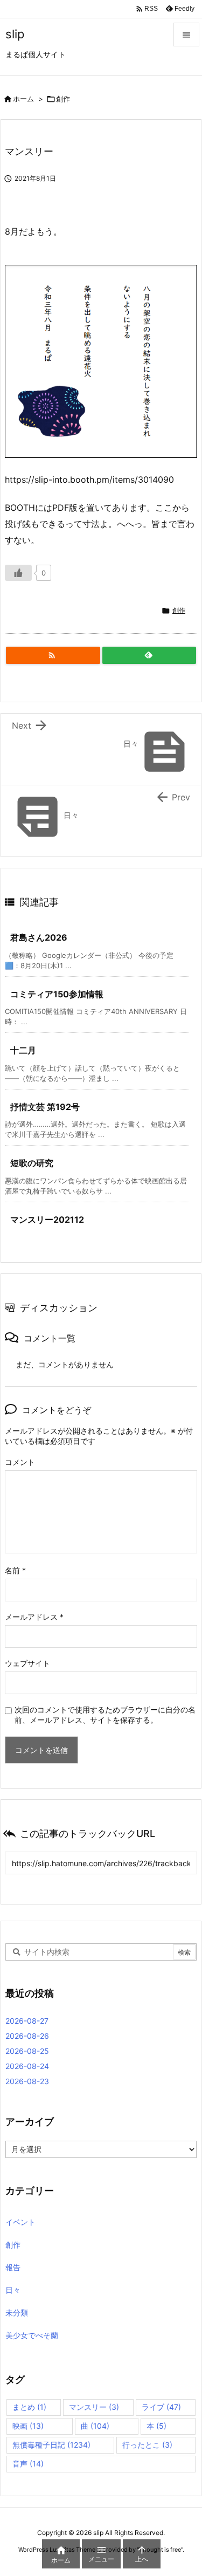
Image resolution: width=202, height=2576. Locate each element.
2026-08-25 (27, 2051)
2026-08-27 (27, 2021)
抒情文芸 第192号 (45, 1107)
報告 (13, 2267)
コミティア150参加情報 (57, 994)
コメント (20, 1462)
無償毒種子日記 (51, 2445)
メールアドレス (34, 1617)
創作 (63, 99)
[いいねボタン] (18, 573)
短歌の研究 (32, 1163)
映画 (28, 2426)
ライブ (161, 2407)
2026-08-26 (27, 2036)
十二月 (23, 1050)
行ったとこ (147, 2445)
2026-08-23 (27, 2081)
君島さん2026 (39, 937)
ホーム (23, 99)
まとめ (29, 2407)
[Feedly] (149, 655)
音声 (28, 2464)
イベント (20, 2222)
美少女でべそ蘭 (32, 2335)
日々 (13, 2290)
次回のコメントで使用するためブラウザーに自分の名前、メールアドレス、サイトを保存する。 (105, 1715)
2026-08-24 (27, 2066)
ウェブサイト (27, 1663)
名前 (15, 1570)
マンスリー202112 (47, 1220)
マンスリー (94, 2407)
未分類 (17, 2313)
